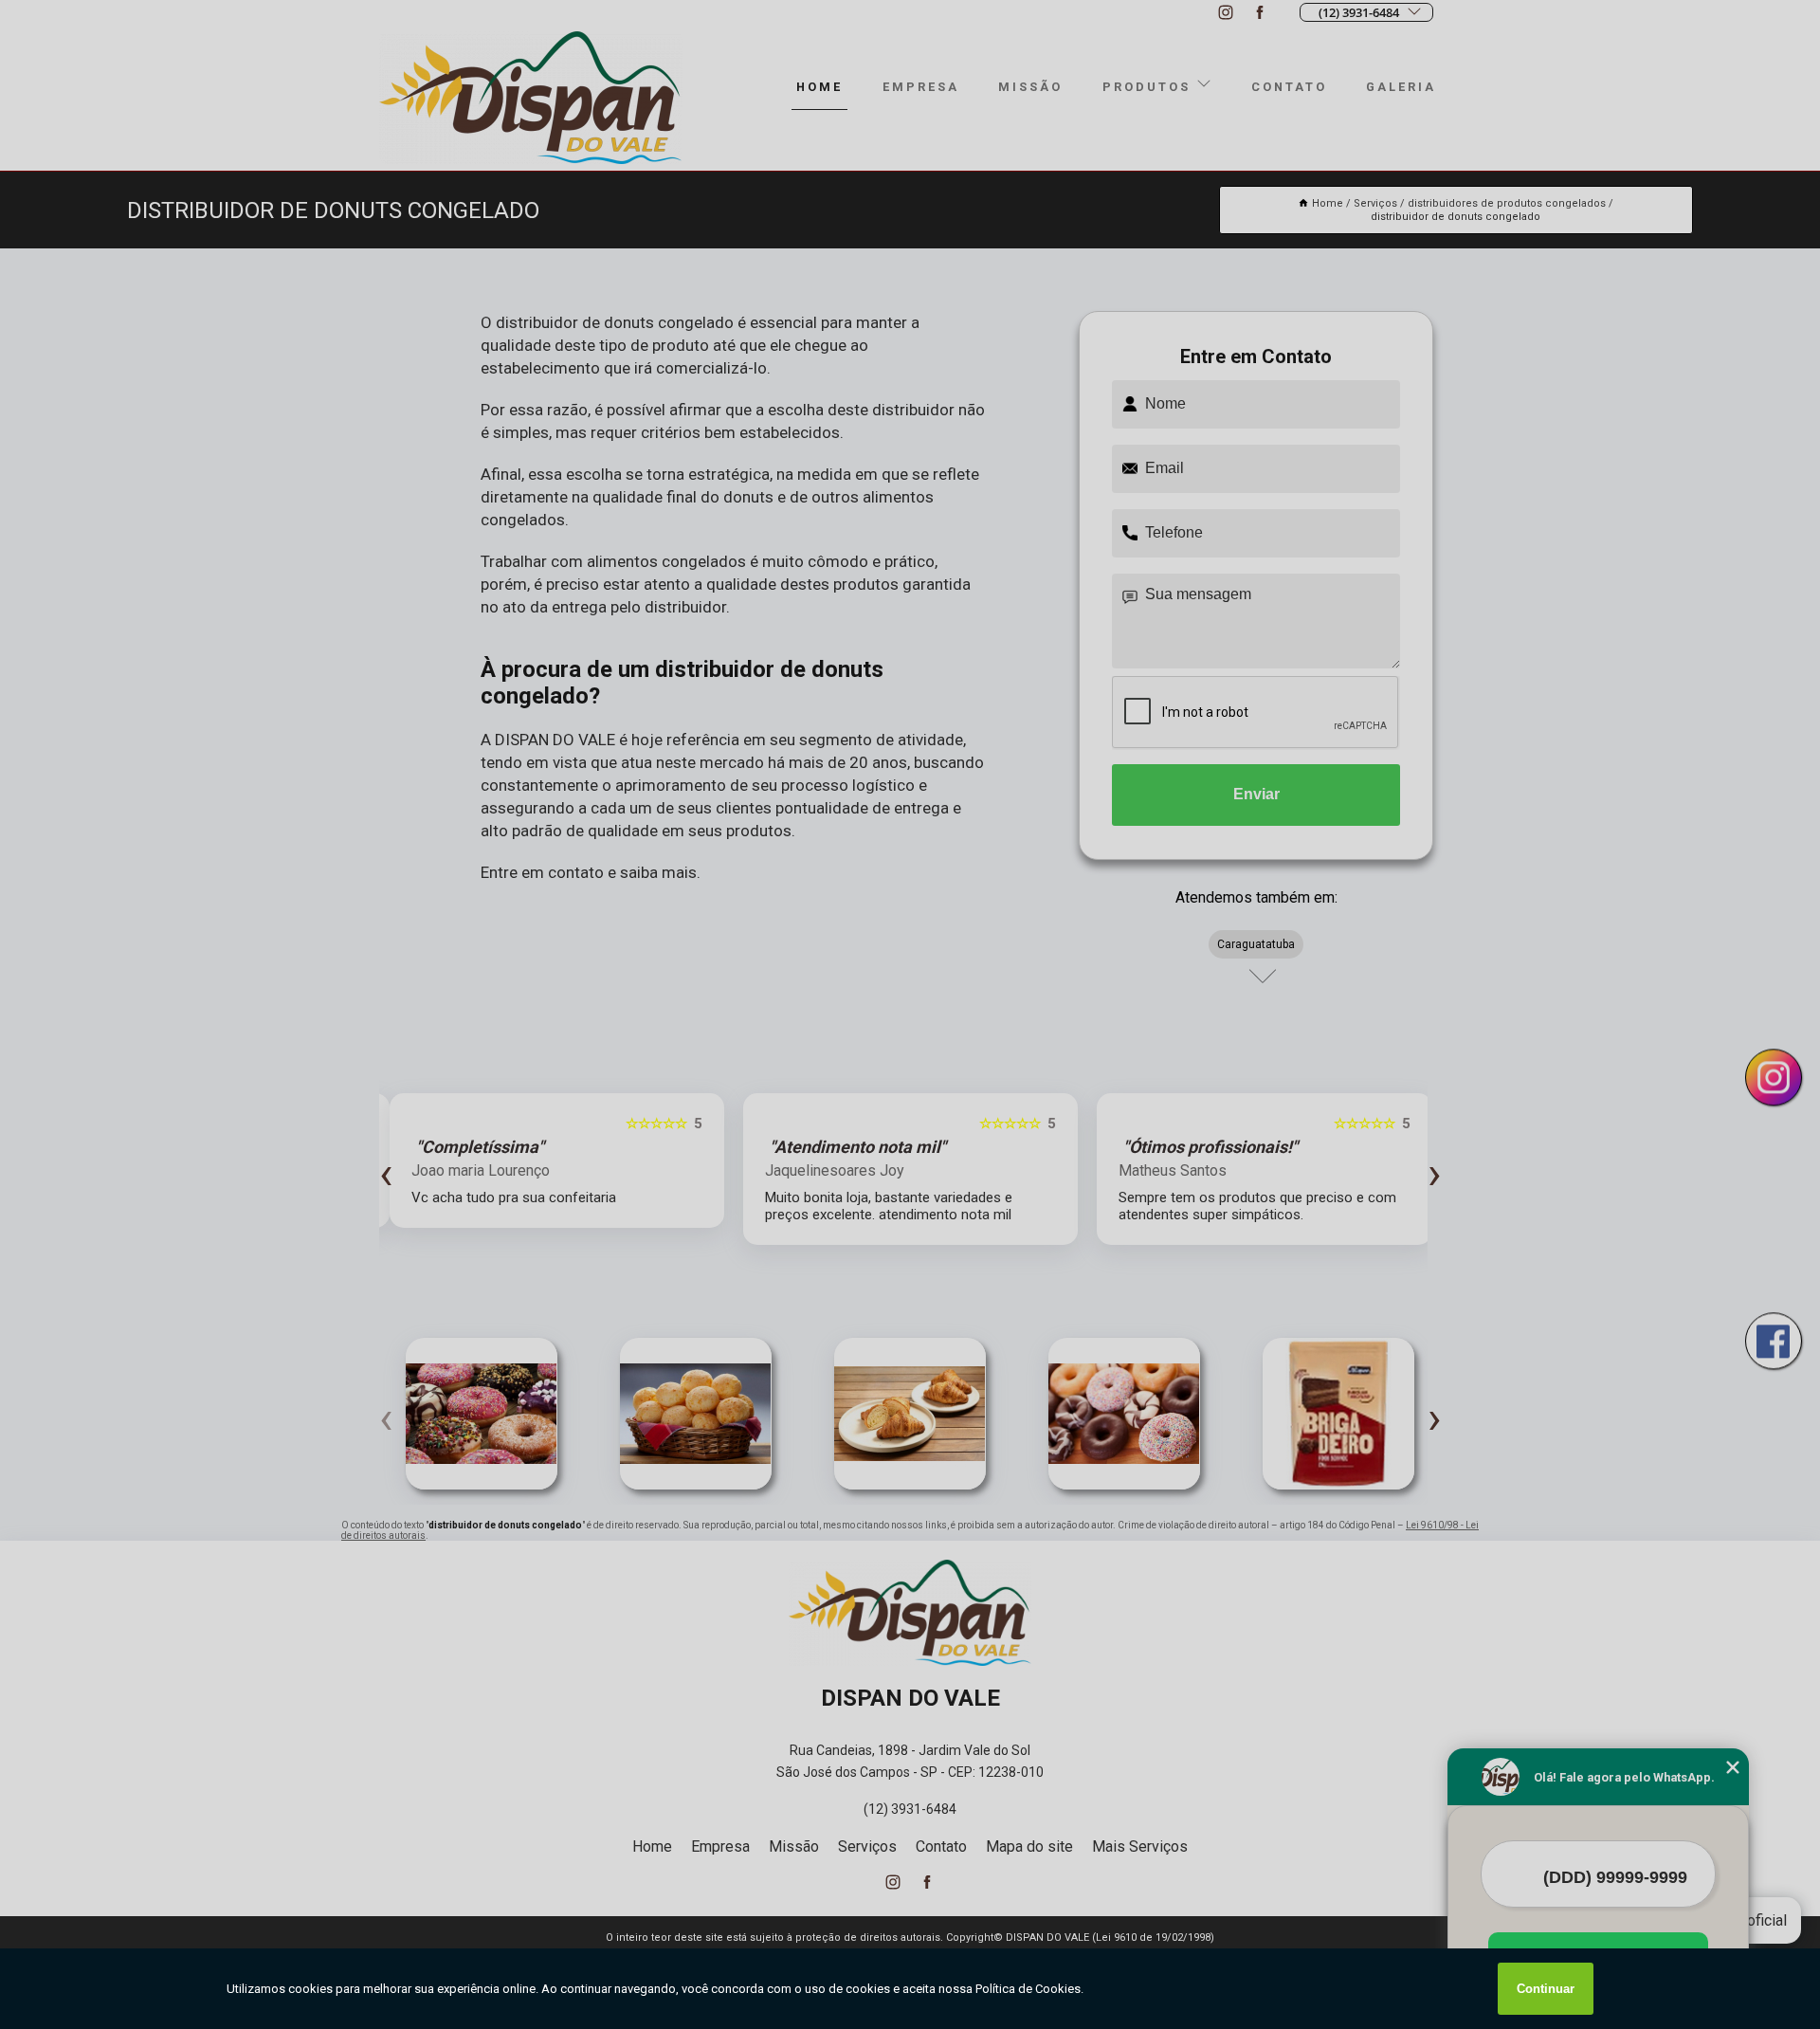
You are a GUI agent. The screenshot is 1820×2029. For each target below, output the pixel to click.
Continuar (1546, 1989)
